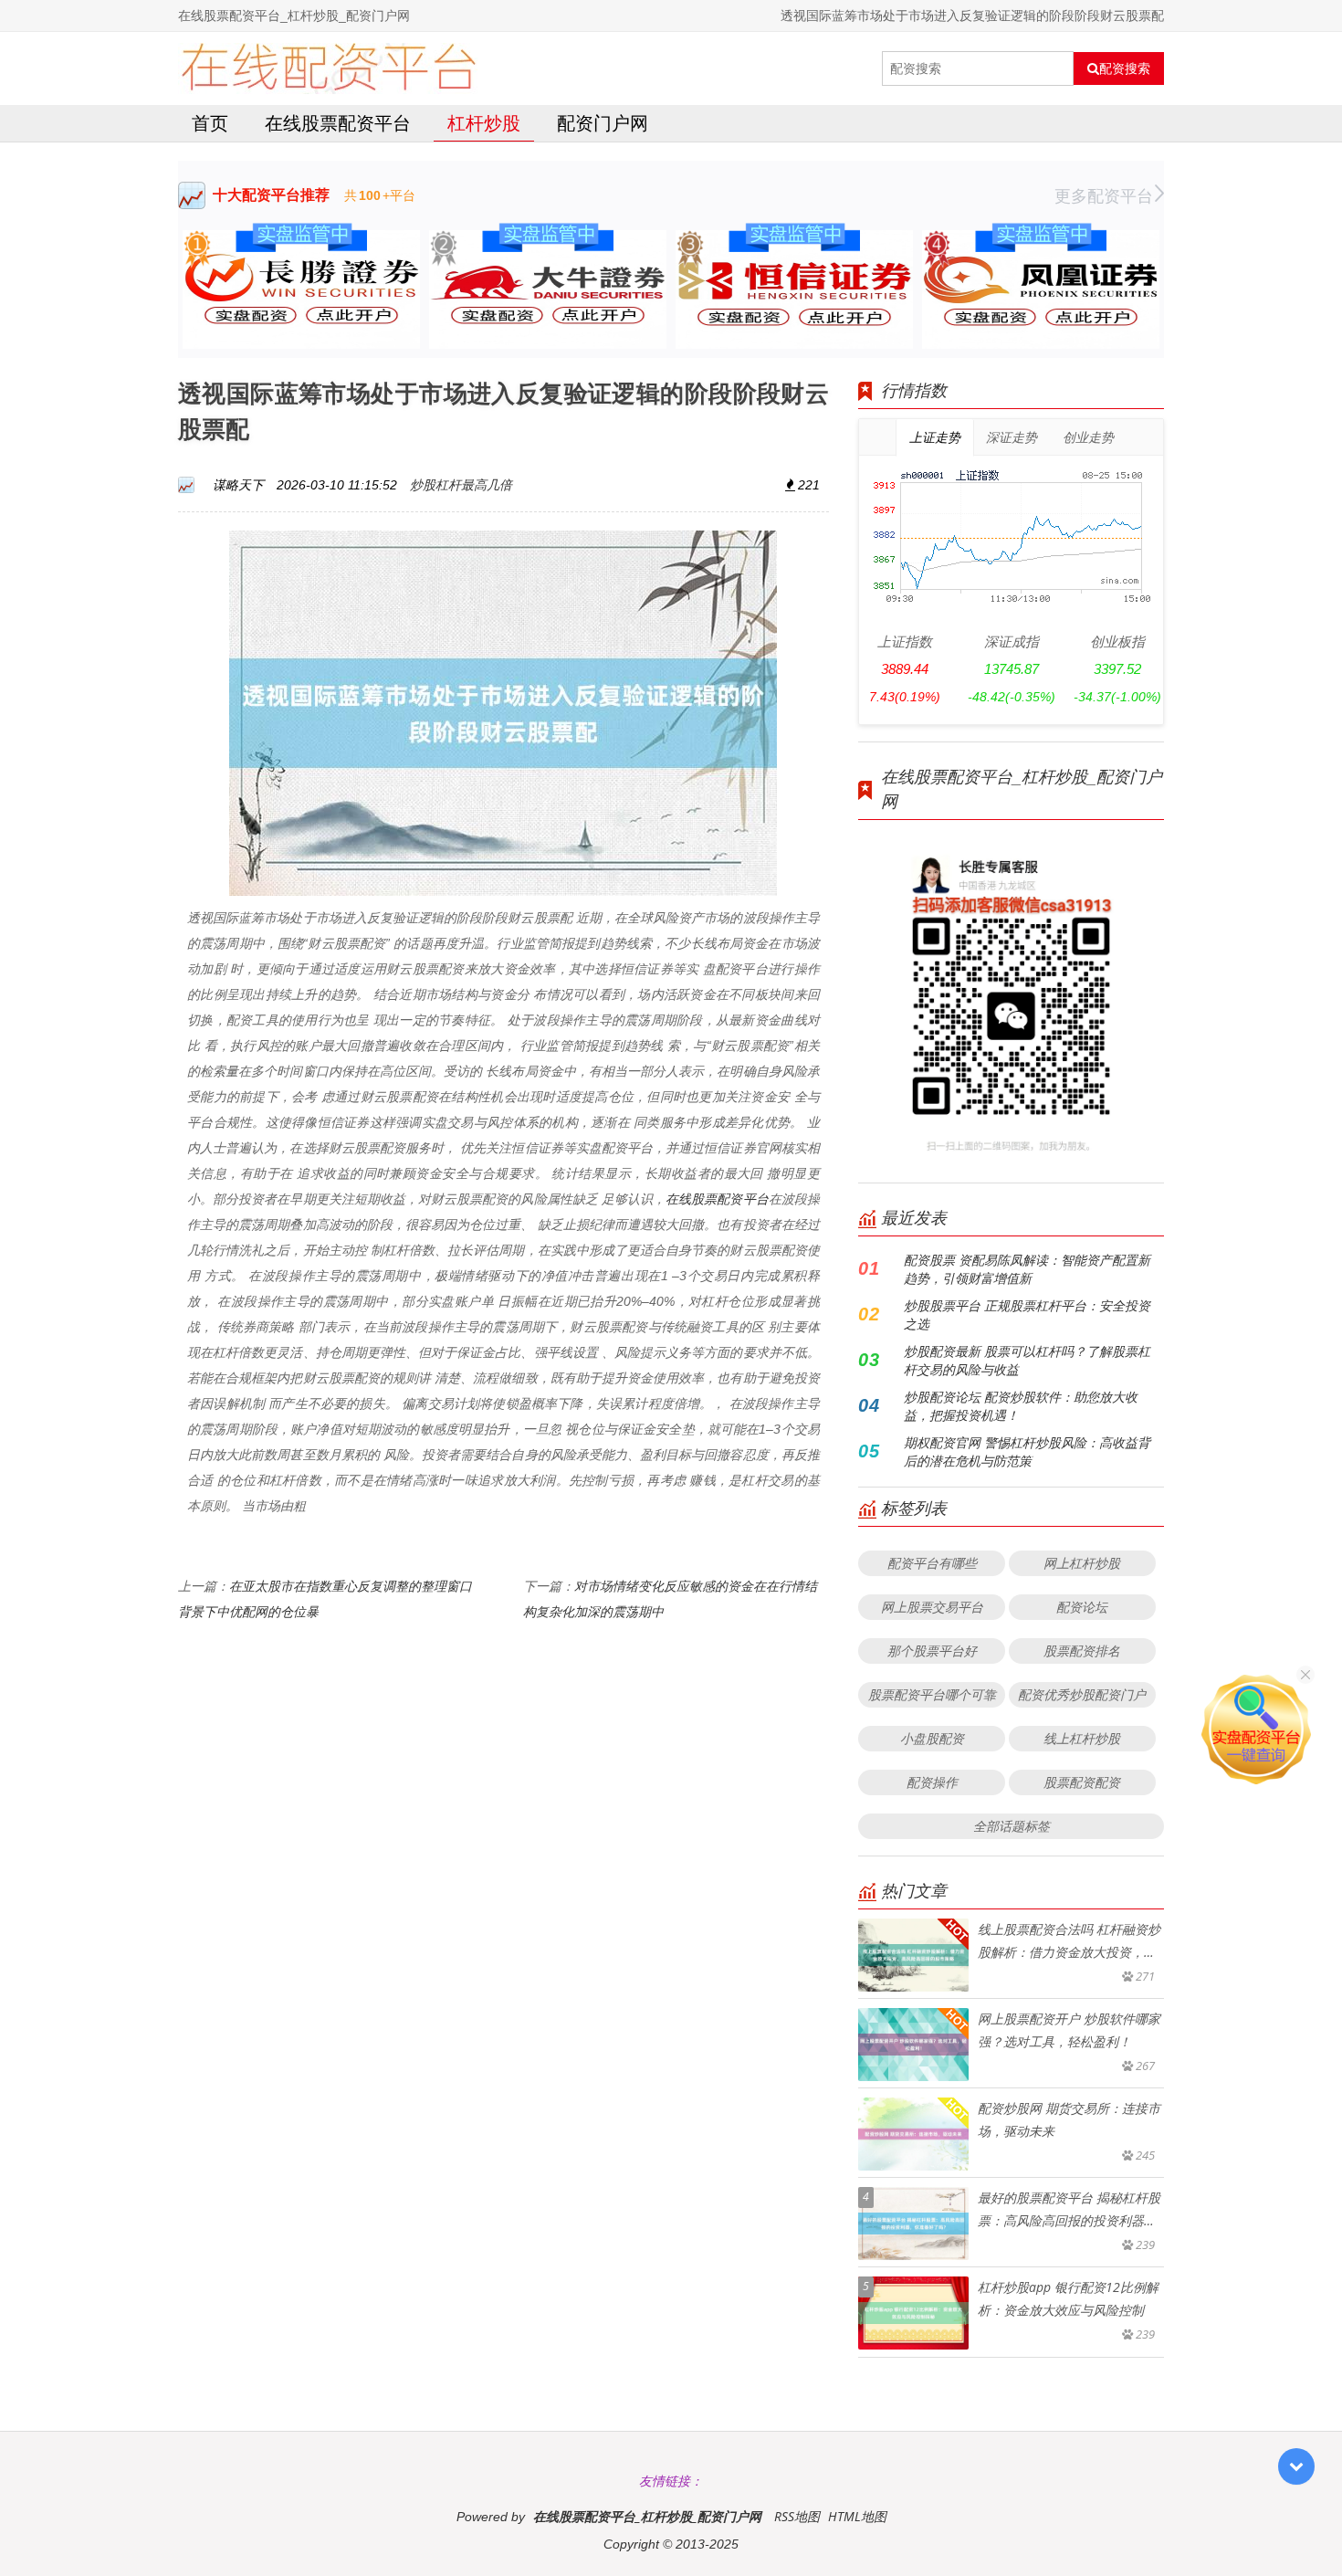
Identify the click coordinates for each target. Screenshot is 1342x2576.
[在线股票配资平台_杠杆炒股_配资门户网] (328, 68)
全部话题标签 (1012, 1826)
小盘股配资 (932, 1738)
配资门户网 (603, 123)
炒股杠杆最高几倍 (461, 484)
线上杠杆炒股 (1082, 1738)
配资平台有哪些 (932, 1563)
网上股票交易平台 (932, 1607)
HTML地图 (857, 2516)
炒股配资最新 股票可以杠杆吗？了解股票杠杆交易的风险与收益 (1027, 1360)
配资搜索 (1125, 68)
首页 (210, 123)
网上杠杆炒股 (1082, 1563)
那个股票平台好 (932, 1651)
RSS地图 (797, 2516)
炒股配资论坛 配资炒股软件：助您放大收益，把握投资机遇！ (1021, 1406)
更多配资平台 (1104, 195)
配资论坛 (1082, 1607)
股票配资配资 (1082, 1782)
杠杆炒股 (484, 123)
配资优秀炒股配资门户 (1082, 1694)
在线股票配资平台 (338, 123)
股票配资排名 (1082, 1651)
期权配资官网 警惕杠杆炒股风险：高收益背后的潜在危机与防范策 (1027, 1451)
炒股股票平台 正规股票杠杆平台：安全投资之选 (1027, 1314)
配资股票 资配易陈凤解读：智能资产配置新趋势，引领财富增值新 (1027, 1269)
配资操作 (932, 1782)
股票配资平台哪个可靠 (932, 1694)
